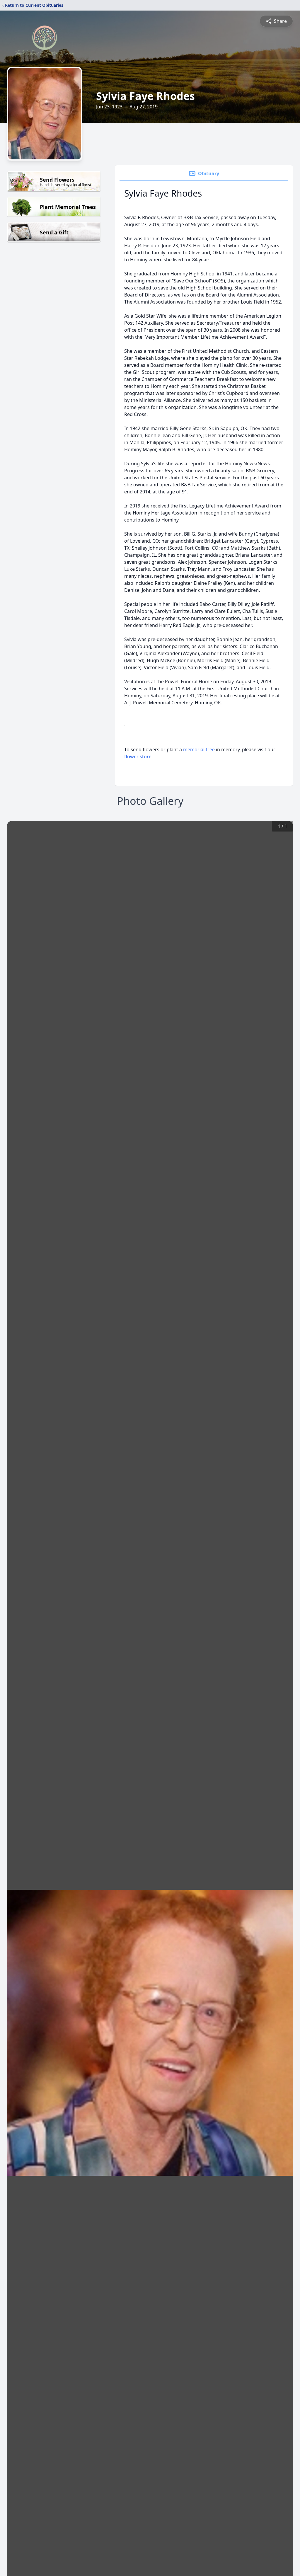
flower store (138, 757)
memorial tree (199, 749)
